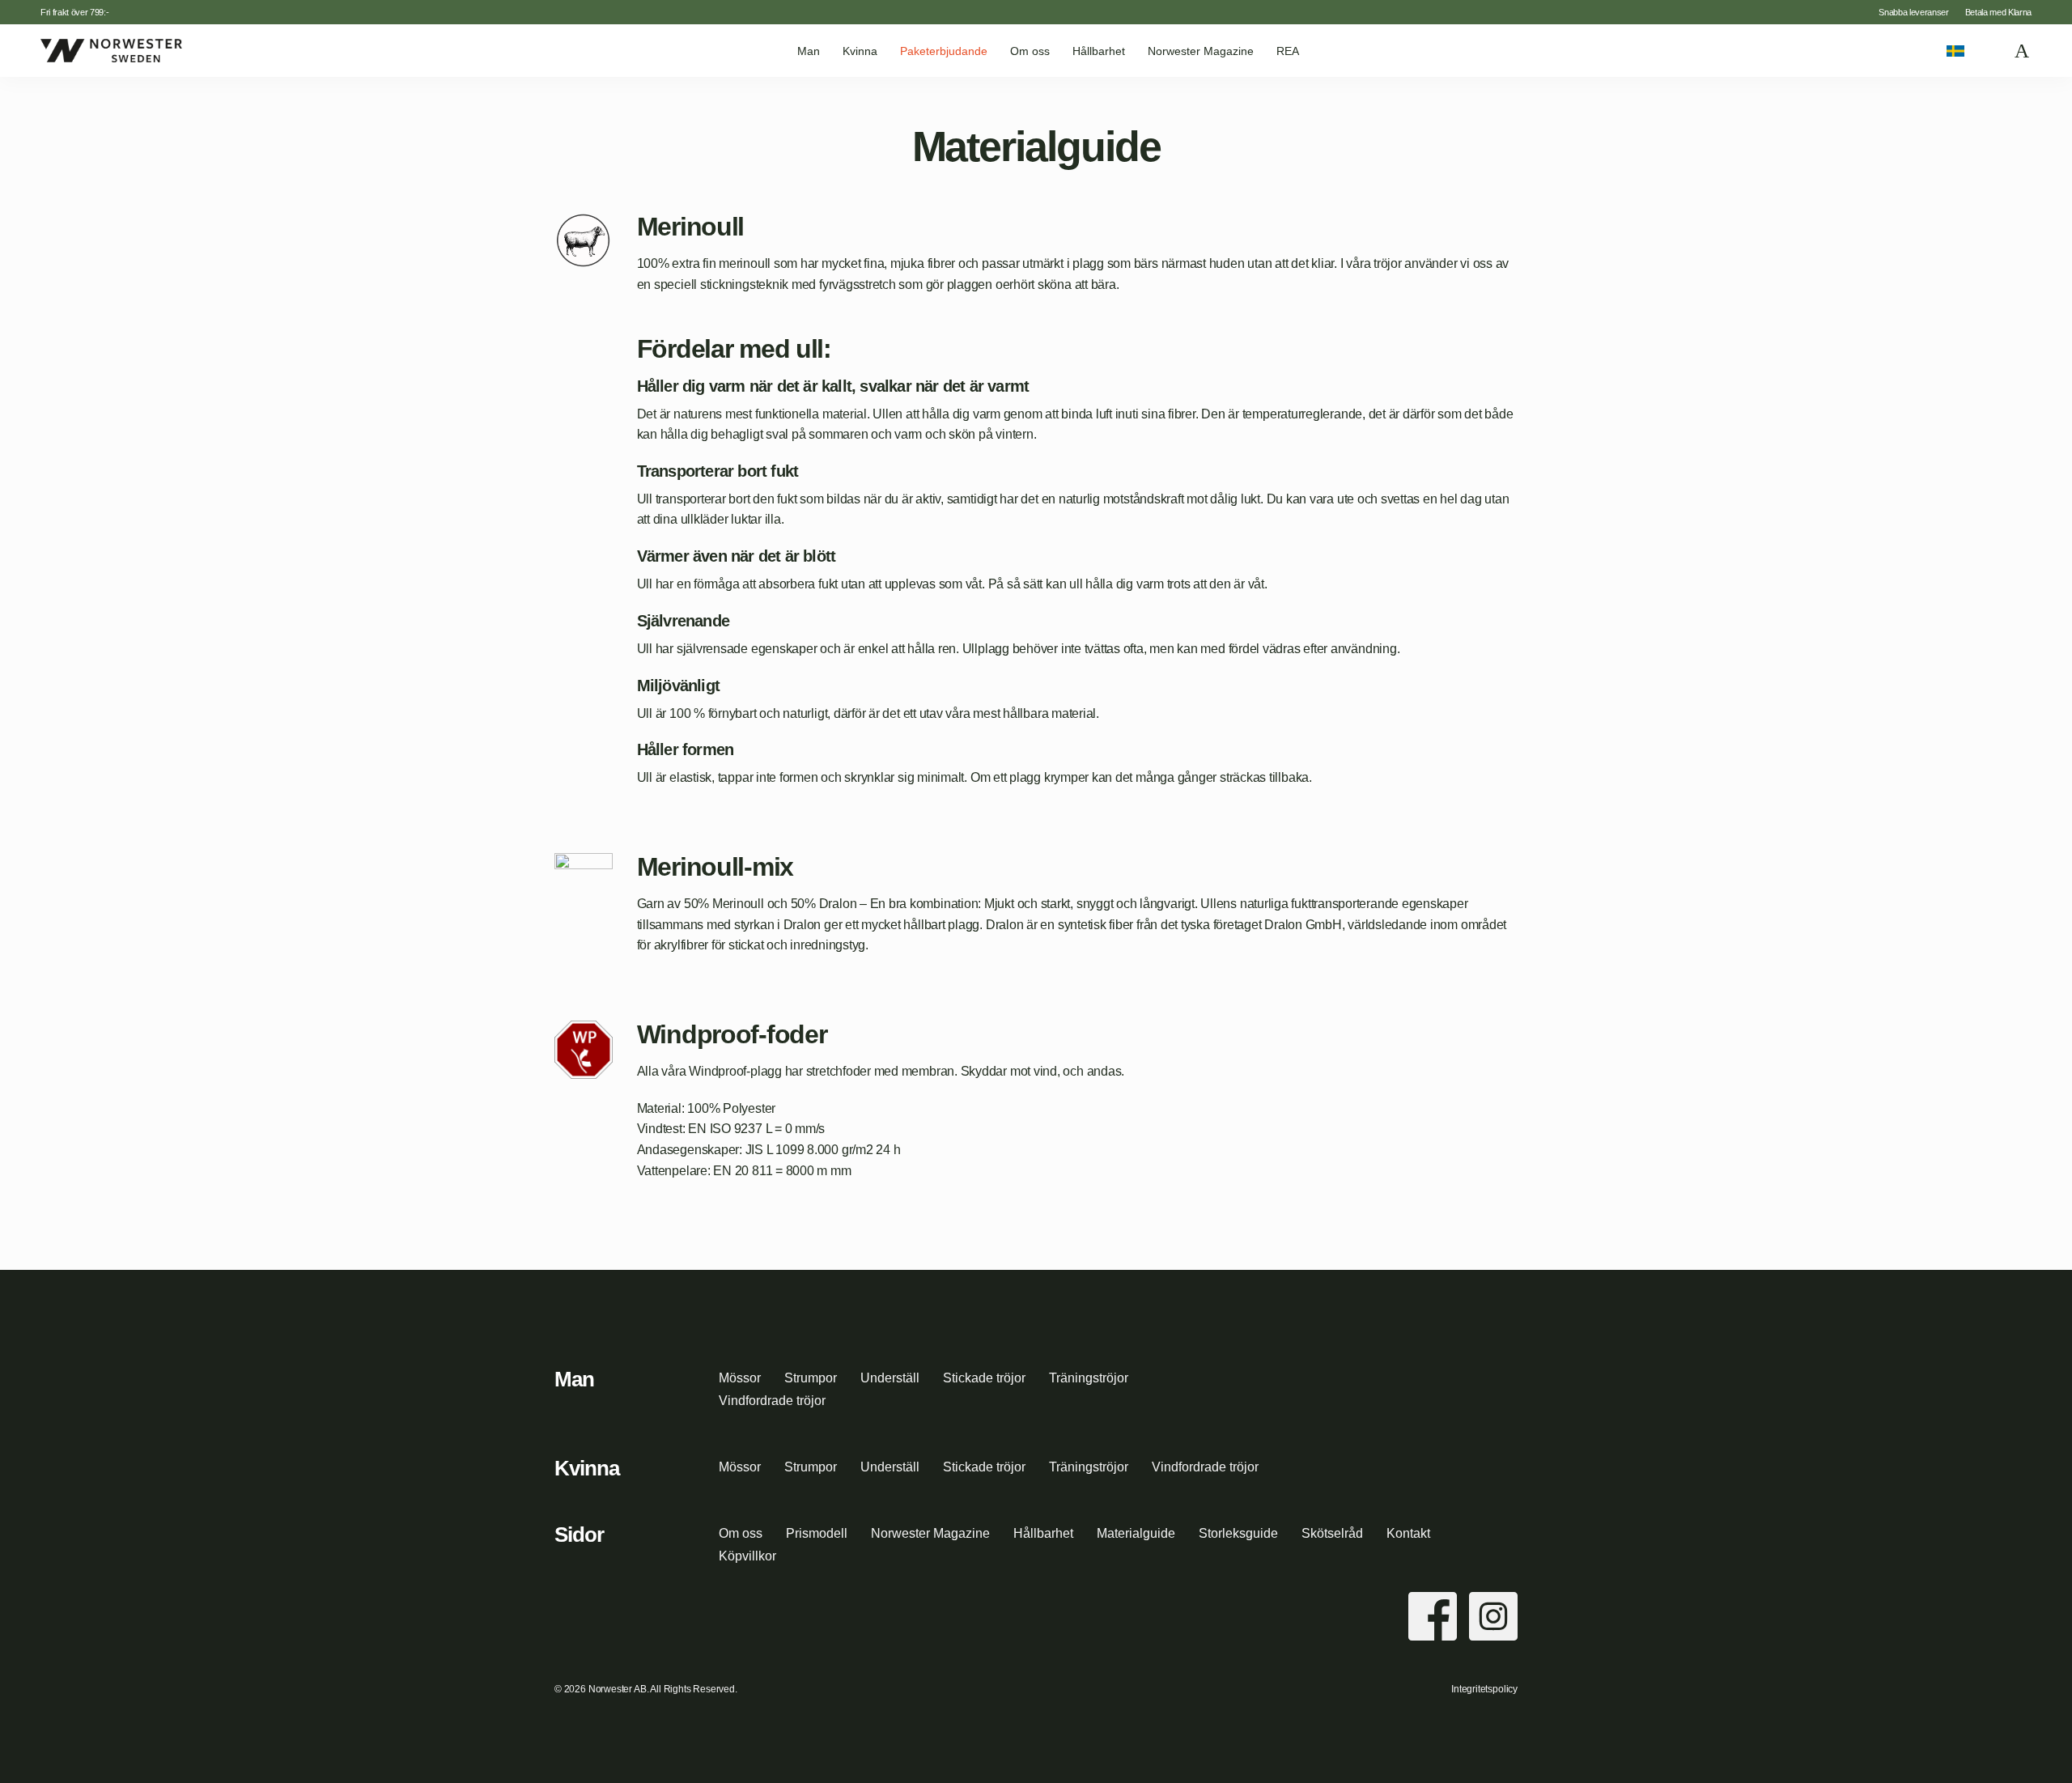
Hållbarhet (1099, 51)
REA (1288, 51)
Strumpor (811, 1378)
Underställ (890, 1378)
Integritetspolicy (1484, 1689)
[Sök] (1990, 51)
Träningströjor (1089, 1378)
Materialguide (1136, 1533)
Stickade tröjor (984, 1378)
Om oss (1030, 51)
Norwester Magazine (1201, 51)
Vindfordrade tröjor (772, 1401)
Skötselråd (1332, 1533)
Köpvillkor (747, 1556)
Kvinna (860, 51)
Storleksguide (1238, 1533)
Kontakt (1408, 1533)
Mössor (740, 1378)
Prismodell (817, 1533)
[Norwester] (111, 50)
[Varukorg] (2023, 51)
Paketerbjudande (944, 51)
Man (809, 51)
